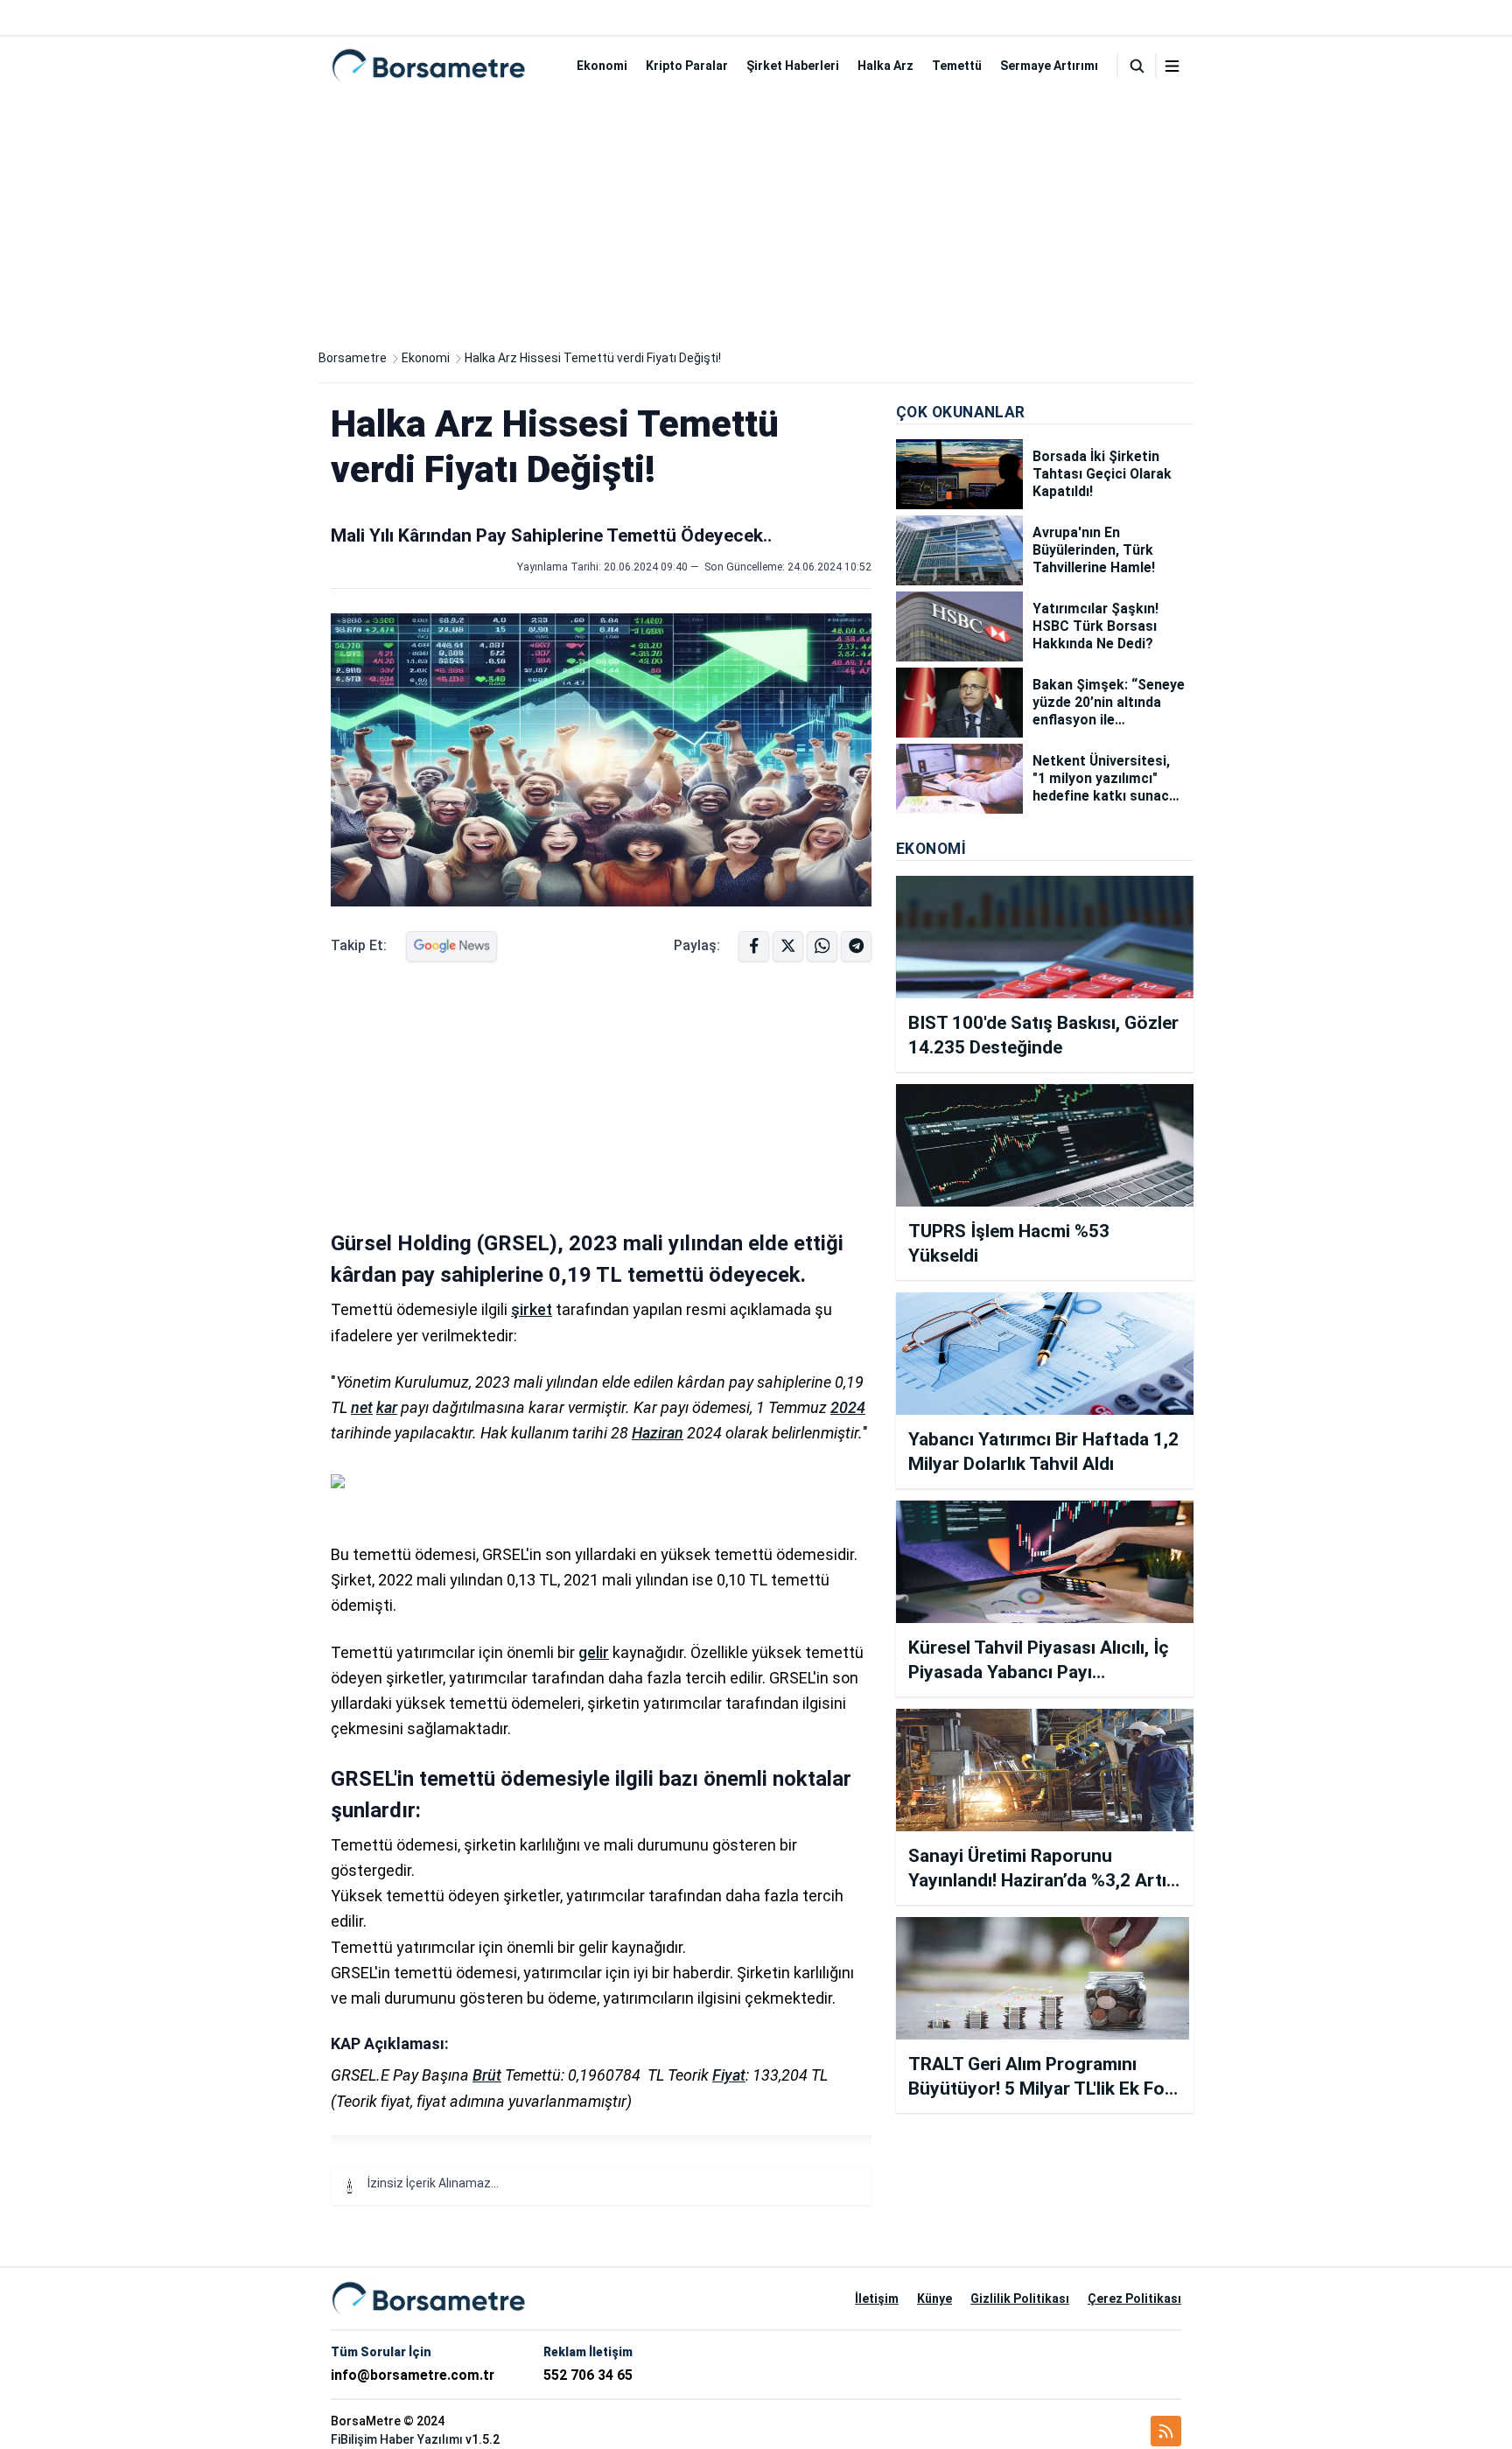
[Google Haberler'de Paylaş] (451, 946)
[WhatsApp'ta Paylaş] (856, 946)
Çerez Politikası (1134, 2299)
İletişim (877, 2299)
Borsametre (353, 358)
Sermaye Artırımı (1049, 66)
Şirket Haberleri (793, 66)
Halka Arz (885, 66)
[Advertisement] (756, 217)
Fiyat (729, 2075)
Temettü (957, 66)
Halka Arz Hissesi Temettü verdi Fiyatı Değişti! (593, 358)
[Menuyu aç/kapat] (1172, 66)
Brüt (487, 2075)
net (362, 1407)
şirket (532, 1309)
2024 (848, 1407)
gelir (594, 1652)
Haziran (658, 1433)
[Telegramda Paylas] (822, 946)
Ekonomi (602, 66)
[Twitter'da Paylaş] (788, 946)
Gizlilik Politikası (1020, 2299)
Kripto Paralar (687, 66)
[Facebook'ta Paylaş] (754, 946)
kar (387, 1407)
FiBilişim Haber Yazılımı (397, 2439)
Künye (934, 2299)
